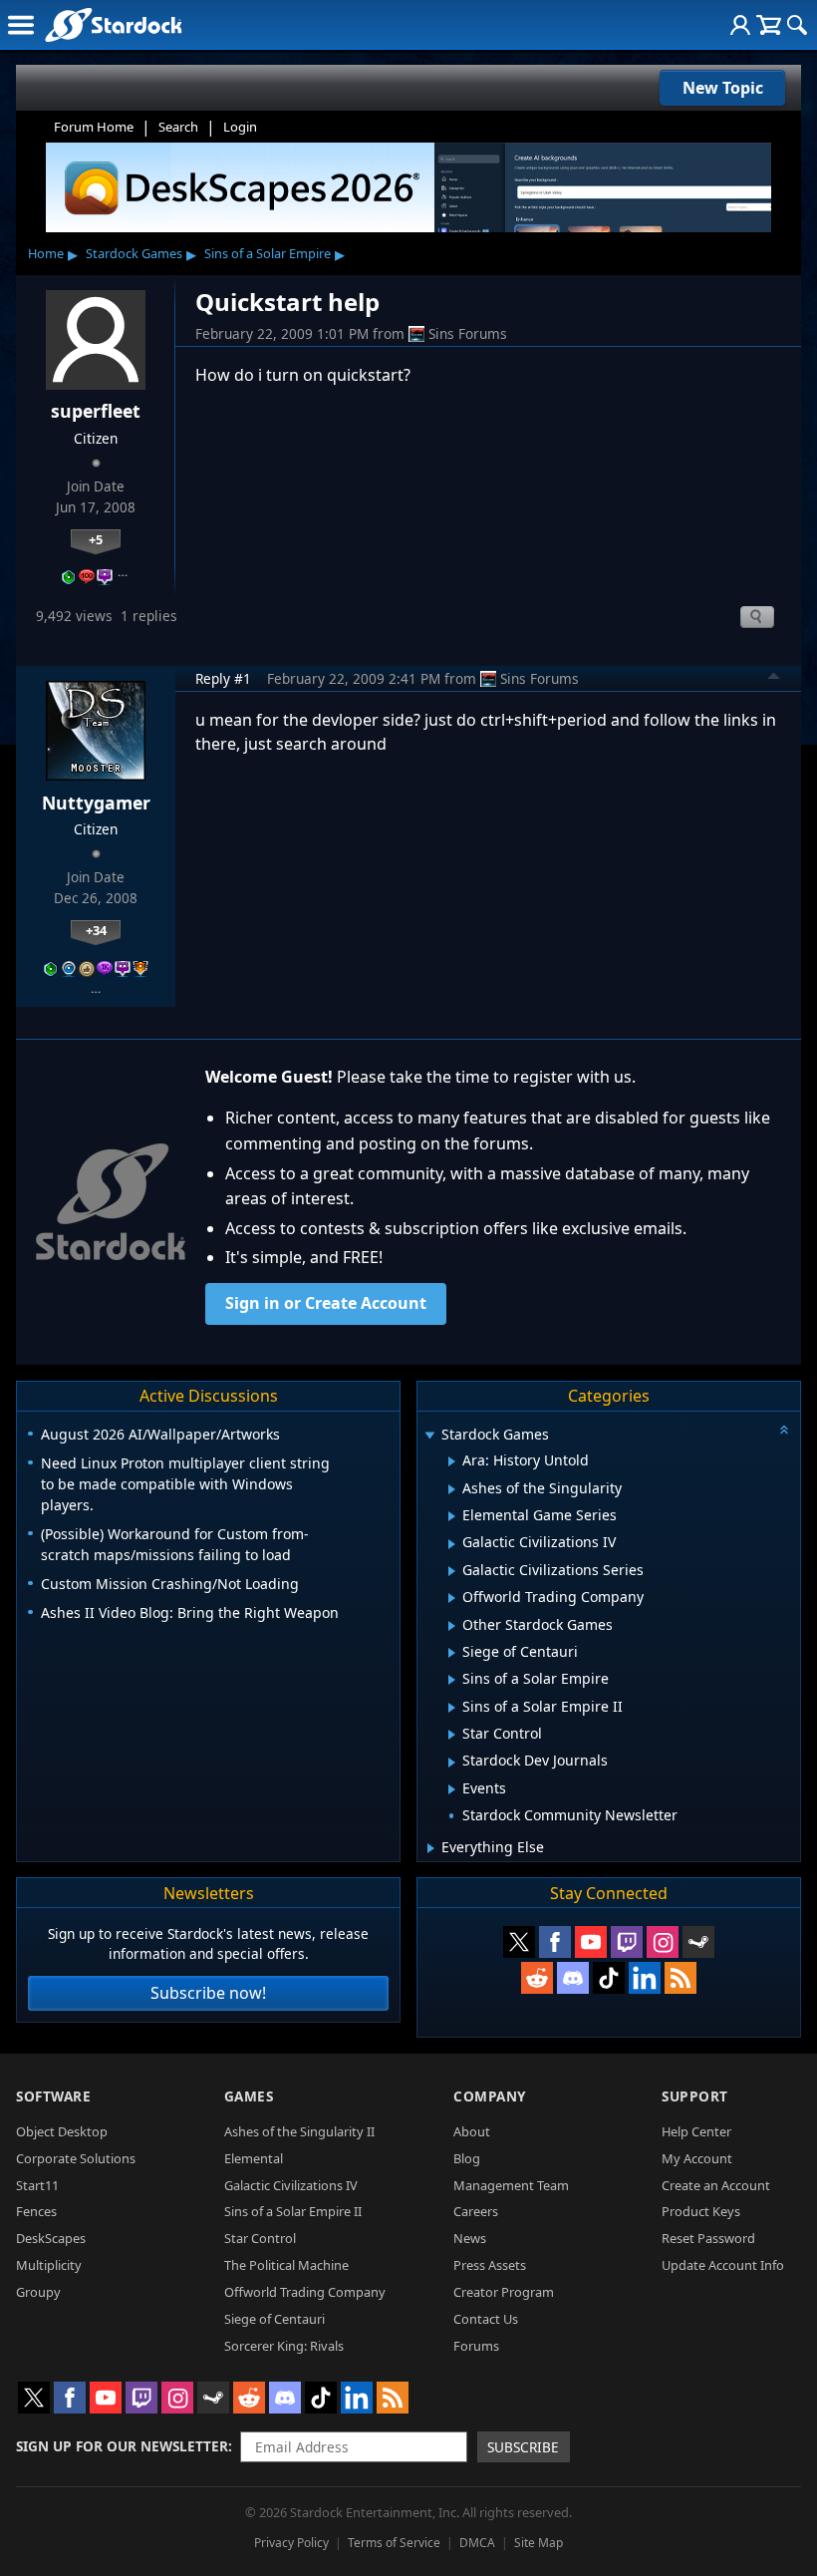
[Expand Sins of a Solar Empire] (452, 1680)
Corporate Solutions (76, 2158)
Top (774, 679)
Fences (36, 2211)
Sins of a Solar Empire (268, 253)
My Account (697, 2158)
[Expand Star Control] (452, 1735)
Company (490, 2096)
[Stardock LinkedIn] (645, 1978)
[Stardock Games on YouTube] (591, 1942)
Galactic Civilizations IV (291, 2185)
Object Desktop (62, 2131)
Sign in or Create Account (326, 1303)
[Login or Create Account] (740, 25)
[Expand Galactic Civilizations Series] (452, 1571)
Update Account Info (723, 2265)
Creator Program (504, 2292)
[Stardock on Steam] (698, 1942)
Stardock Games (134, 253)
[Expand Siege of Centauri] (452, 1653)
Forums (476, 2346)
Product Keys (701, 2211)
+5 (96, 539)
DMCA (477, 2543)
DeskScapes (51, 2238)
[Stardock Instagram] (663, 1942)
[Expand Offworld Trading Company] (452, 1598)
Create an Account (716, 2185)
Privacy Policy (291, 2543)
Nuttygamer (96, 803)
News (470, 2238)
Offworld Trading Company (305, 2292)
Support (695, 2096)
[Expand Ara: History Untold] (452, 1461)
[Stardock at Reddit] (537, 1978)
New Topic (723, 88)
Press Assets (490, 2265)
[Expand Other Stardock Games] (452, 1626)
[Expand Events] (452, 1789)
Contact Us (486, 2319)
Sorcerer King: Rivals (284, 2346)
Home (46, 253)
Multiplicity (49, 2265)
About (472, 2131)
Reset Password (708, 2238)
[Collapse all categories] (784, 1430)
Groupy (38, 2292)
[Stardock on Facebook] (555, 1942)
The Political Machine (286, 2265)
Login (240, 127)
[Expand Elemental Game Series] (452, 1516)
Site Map (539, 2543)
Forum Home (94, 127)
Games (249, 2096)
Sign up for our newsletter (122, 2446)
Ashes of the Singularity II (299, 2131)
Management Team (511, 2185)
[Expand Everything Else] (431, 1848)
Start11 (37, 2185)
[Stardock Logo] (113, 24)
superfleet (96, 411)
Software (53, 2096)
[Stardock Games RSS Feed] (681, 1978)
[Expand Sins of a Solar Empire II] (452, 1708)
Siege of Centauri (274, 2319)
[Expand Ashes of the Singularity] (452, 1489)
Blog (467, 2158)
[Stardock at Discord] (573, 1978)
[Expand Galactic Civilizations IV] (452, 1544)
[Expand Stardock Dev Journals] (452, 1763)
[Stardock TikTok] (609, 1978)
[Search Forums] (797, 25)
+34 (96, 930)
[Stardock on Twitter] (519, 1942)
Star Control (260, 2238)
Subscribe (523, 2447)
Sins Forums (468, 333)
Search (178, 127)
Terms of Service (394, 2543)
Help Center (696, 2131)
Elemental (254, 2158)
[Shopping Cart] (769, 25)
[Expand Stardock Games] (429, 1436)
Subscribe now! (208, 1993)
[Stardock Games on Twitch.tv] (627, 1942)
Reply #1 (223, 678)
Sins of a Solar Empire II (293, 2211)
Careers (476, 2211)
